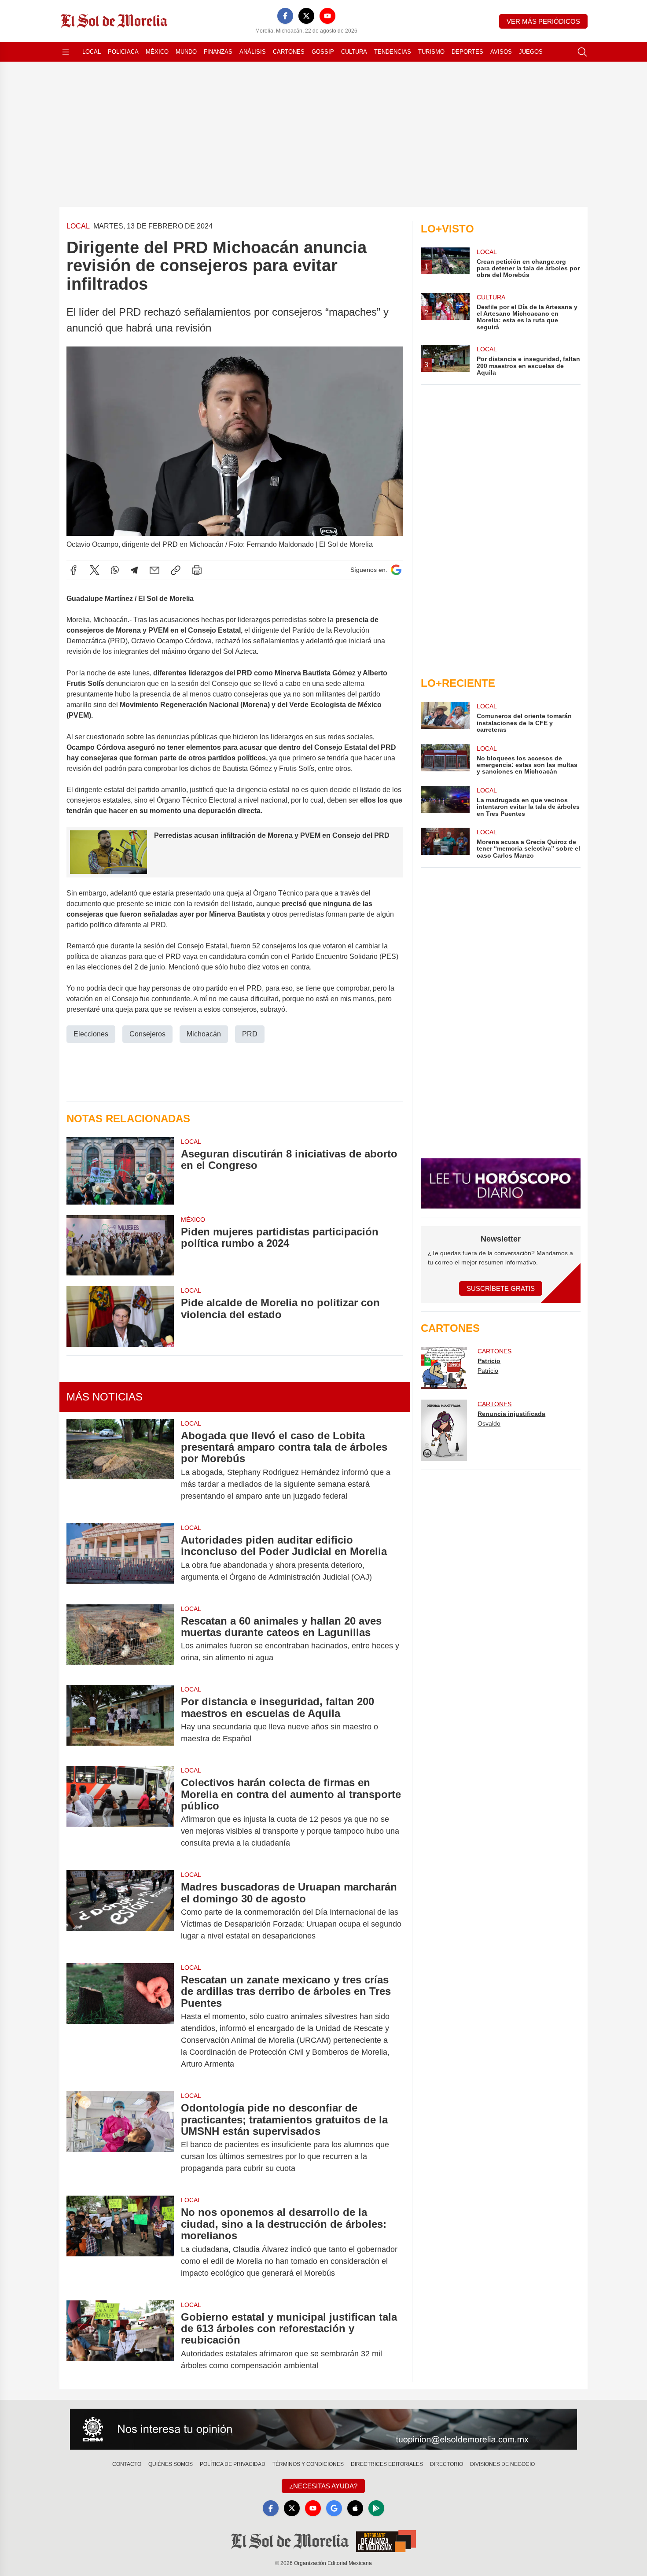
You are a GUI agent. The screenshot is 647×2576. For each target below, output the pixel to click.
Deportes (467, 52)
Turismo (431, 52)
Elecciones (91, 1034)
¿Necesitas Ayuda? (323, 2486)
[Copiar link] (176, 570)
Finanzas (218, 52)
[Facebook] (285, 16)
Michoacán (204, 1034)
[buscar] (582, 52)
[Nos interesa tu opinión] (323, 2429)
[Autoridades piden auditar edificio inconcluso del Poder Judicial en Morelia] (120, 1559)
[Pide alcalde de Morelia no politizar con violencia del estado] (120, 1316)
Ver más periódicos (543, 21)
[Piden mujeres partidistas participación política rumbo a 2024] (120, 1245)
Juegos (531, 52)
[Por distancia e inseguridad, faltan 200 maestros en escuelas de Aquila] (120, 1720)
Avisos (501, 52)
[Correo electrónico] (154, 570)
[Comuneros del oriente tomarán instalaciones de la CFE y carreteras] (445, 717)
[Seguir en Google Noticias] (396, 570)
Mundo (186, 52)
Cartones (289, 52)
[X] (306, 16)
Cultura (354, 52)
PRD (250, 1034)
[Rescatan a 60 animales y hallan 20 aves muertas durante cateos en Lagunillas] (120, 1640)
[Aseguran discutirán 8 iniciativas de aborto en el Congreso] (120, 1171)
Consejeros (147, 1034)
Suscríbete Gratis (501, 1288)
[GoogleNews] (334, 2508)
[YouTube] (327, 16)
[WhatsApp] (115, 570)
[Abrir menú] (66, 52)
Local (92, 52)
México (157, 52)
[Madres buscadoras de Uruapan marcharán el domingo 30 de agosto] (120, 1911)
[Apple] (355, 2508)
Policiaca (123, 52)
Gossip (323, 52)
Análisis (253, 52)
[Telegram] (134, 570)
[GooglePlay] (376, 2508)
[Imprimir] (197, 570)
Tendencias (393, 52)
